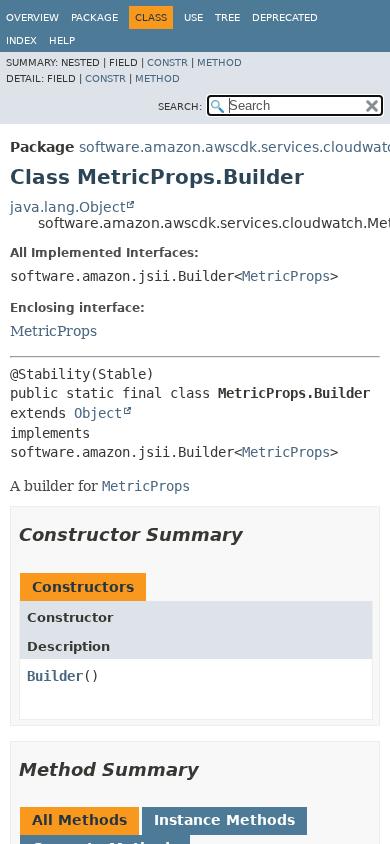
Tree (227, 17)
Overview (32, 17)
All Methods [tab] (79, 820)
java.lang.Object (67, 207)
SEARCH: (180, 106)
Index (21, 40)
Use (193, 17)
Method (219, 62)
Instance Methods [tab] (224, 820)
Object (98, 413)
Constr (167, 62)
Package (94, 17)
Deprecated (285, 17)
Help (62, 40)
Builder (55, 676)
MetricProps (286, 276)
